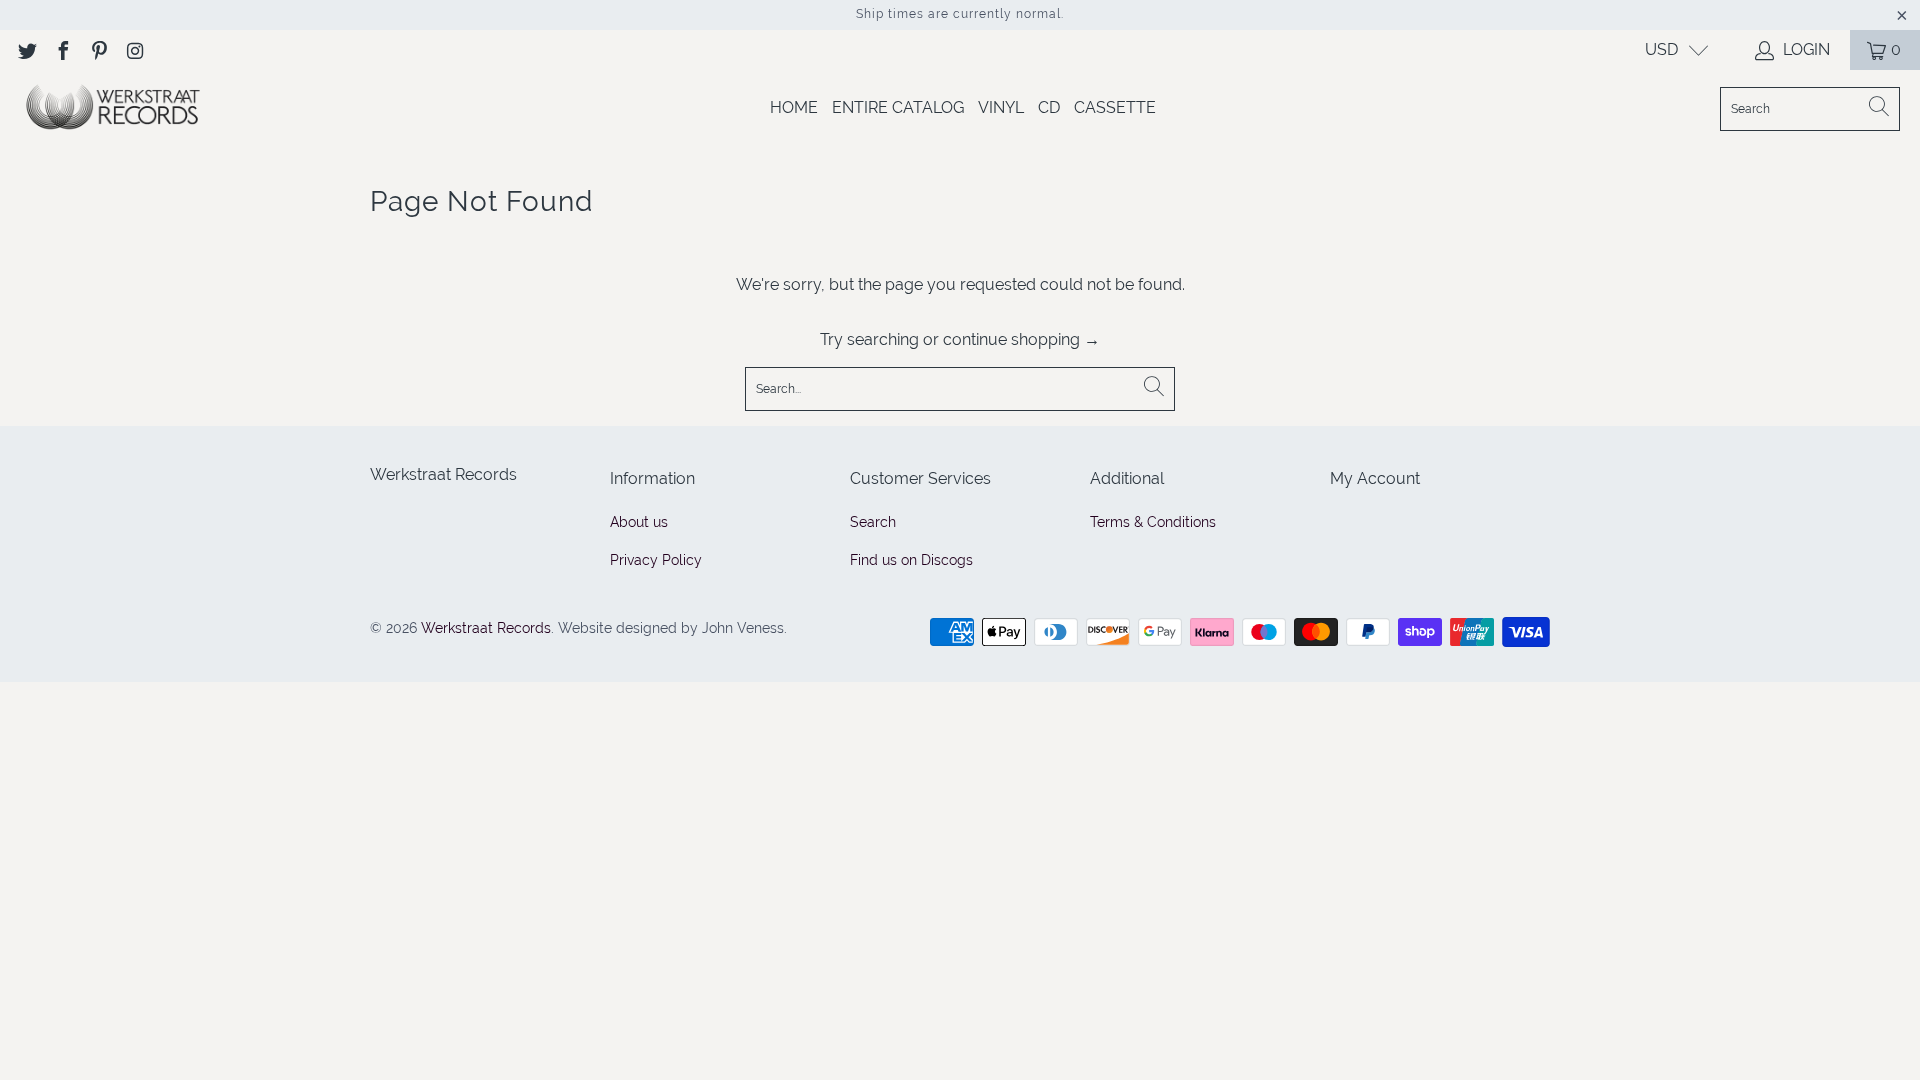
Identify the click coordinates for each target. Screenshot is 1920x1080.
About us (639, 522)
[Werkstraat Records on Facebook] (62, 49)
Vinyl (1001, 107)
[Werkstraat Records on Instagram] (134, 49)
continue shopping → (1021, 339)
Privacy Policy (656, 560)
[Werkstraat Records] (112, 108)
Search (873, 522)
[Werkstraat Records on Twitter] (26, 49)
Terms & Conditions (1153, 522)
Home (794, 107)
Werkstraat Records (486, 628)
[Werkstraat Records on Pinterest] (98, 49)
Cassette (1115, 107)
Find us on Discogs (911, 560)
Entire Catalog (898, 107)
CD (1049, 107)
